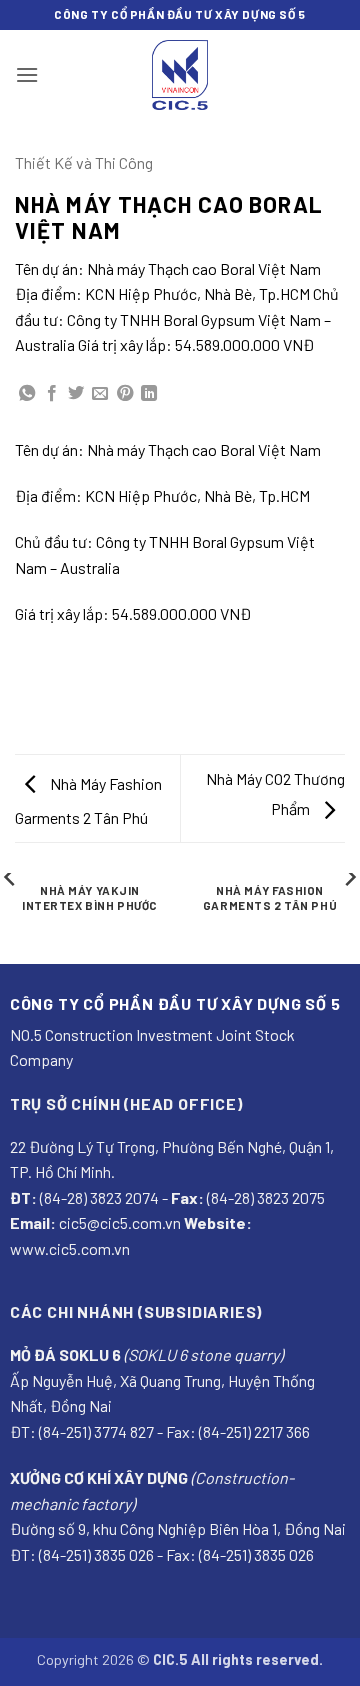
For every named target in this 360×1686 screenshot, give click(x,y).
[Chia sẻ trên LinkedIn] (149, 394)
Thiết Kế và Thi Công (84, 162)
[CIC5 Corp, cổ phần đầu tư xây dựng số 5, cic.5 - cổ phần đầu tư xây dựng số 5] (180, 75)
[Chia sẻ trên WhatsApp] (27, 394)
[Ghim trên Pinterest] (125, 394)
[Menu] (27, 74)
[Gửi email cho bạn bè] (100, 394)
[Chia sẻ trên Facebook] (52, 394)
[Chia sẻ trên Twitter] (76, 394)
